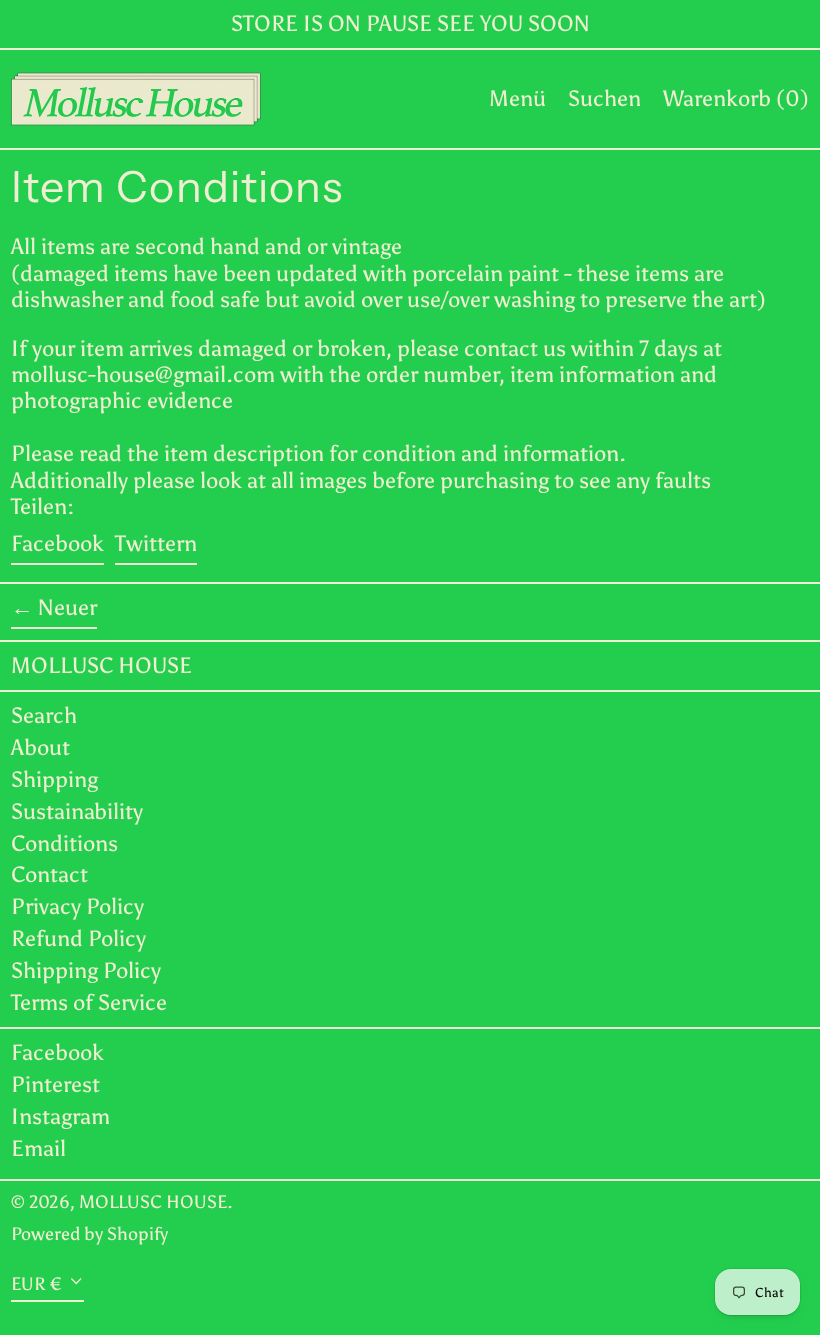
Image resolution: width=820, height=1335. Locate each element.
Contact (49, 874)
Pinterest (55, 1085)
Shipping (54, 779)
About (40, 747)
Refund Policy (78, 938)
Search (44, 715)
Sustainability (77, 811)
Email (38, 1149)
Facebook (57, 1053)
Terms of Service (89, 1002)
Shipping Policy (86, 970)
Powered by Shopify (89, 1234)
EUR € (36, 1283)
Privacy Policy (77, 906)
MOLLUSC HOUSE (101, 665)
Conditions (64, 843)
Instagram (60, 1117)
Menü (517, 98)
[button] (604, 99)
